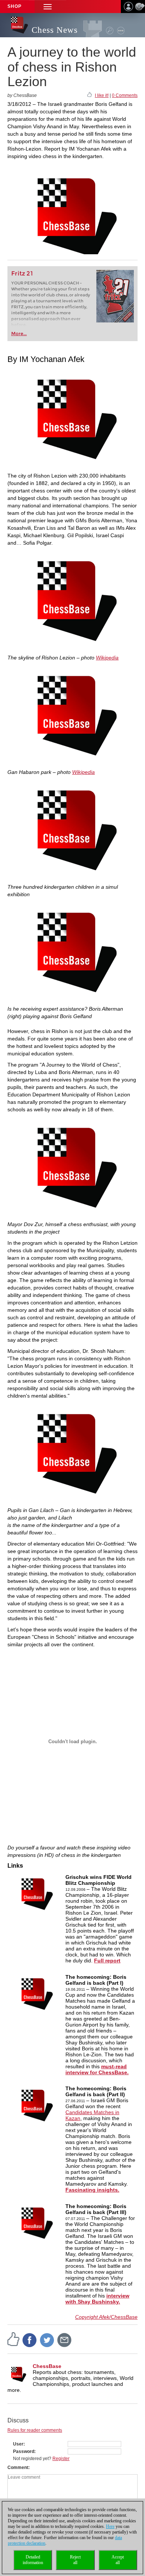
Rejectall (75, 2560)
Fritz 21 (22, 273)
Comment (18, 2468)
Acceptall (118, 2560)
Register (61, 2459)
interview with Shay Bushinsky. (97, 2299)
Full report (107, 1961)
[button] (48, 7)
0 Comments (125, 95)
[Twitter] (47, 2340)
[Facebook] (30, 2340)
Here (110, 2526)
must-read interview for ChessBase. (97, 2069)
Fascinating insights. (92, 2190)
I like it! (102, 95)
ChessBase (47, 2366)
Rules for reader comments (35, 2430)
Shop (14, 6)
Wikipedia (107, 658)
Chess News (55, 30)
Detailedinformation (33, 2560)
